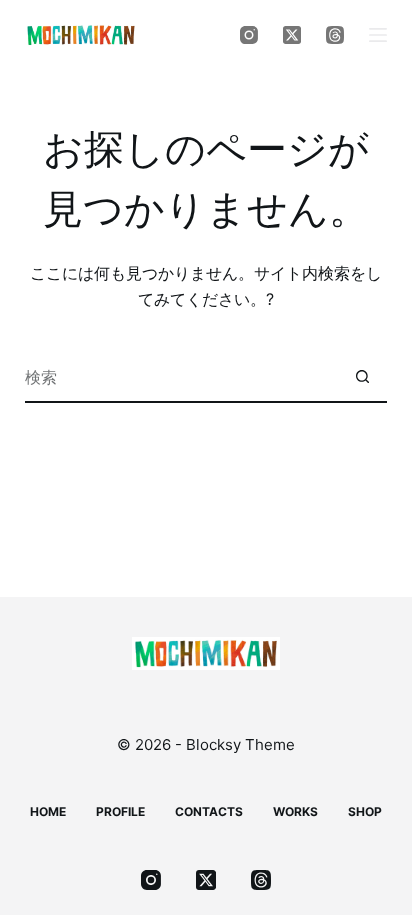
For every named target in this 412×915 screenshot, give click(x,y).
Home (48, 811)
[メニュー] (378, 35)
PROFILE (120, 811)
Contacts (209, 811)
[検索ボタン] (362, 378)
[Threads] (335, 35)
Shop (365, 811)
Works (295, 811)
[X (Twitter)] (292, 35)
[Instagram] (249, 35)
